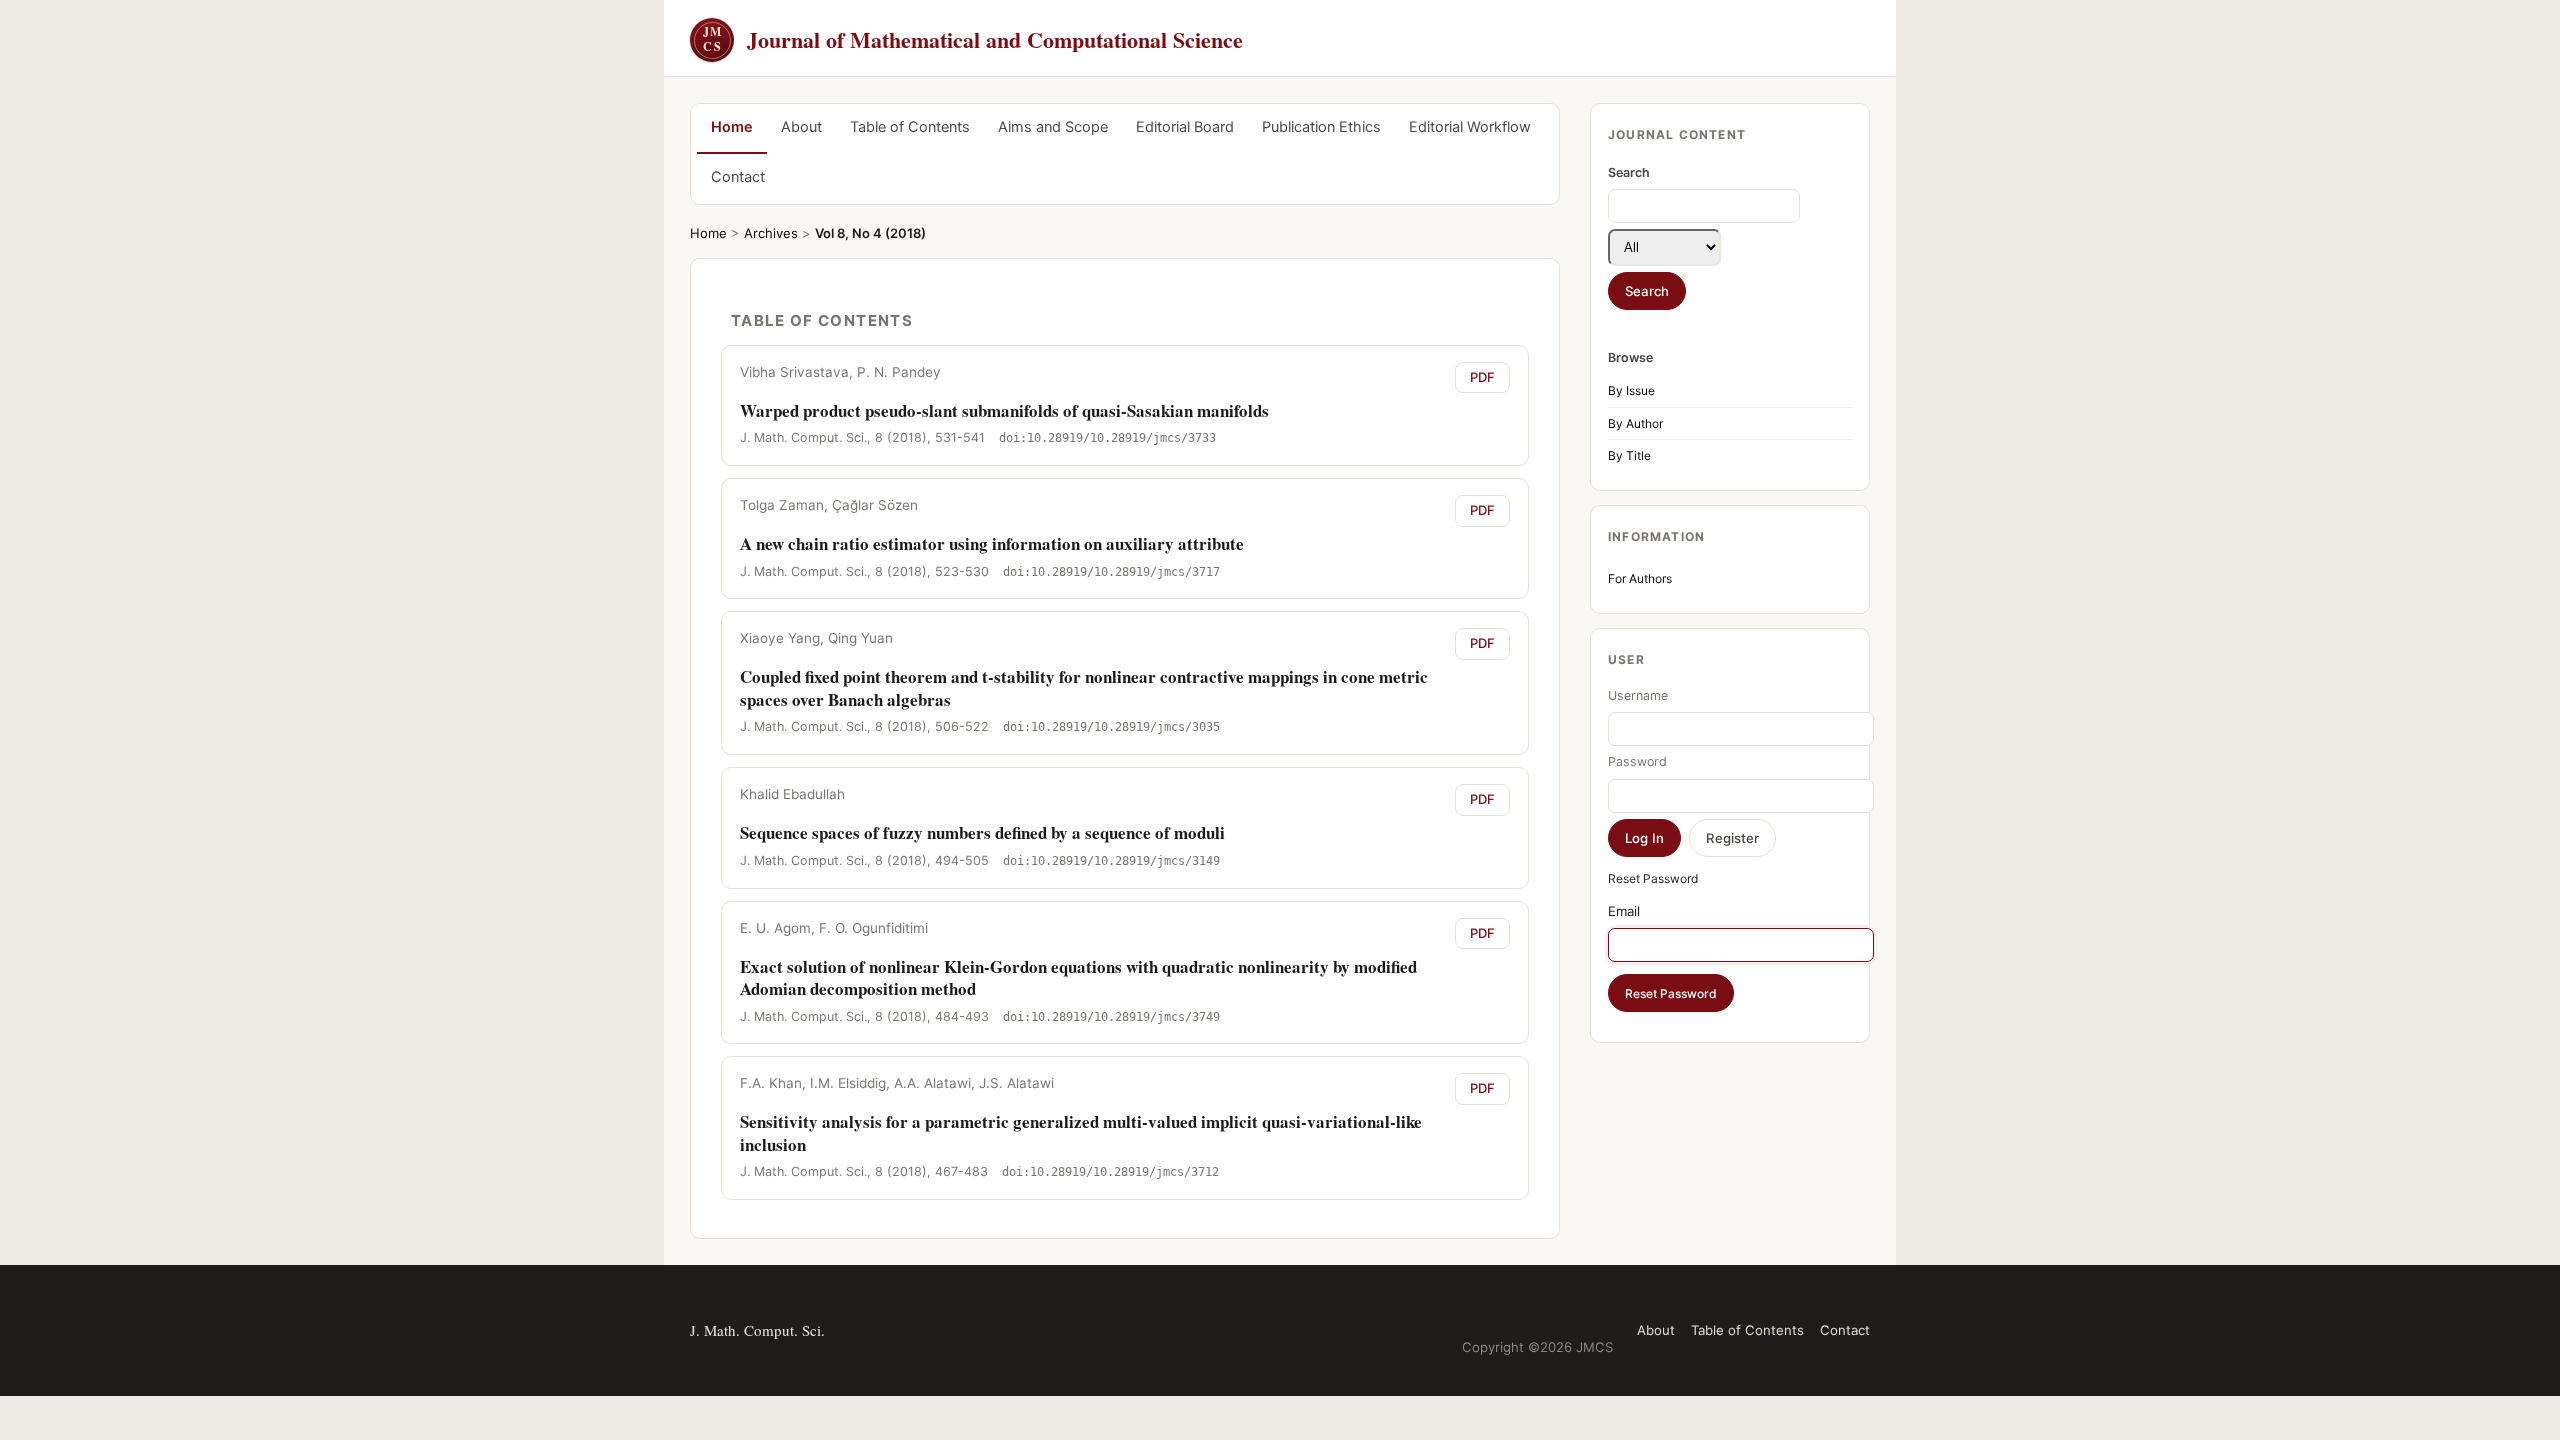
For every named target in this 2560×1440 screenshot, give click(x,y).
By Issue (1631, 390)
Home (732, 127)
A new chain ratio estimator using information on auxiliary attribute (992, 543)
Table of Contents (910, 127)
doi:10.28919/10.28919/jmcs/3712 (1110, 1172)
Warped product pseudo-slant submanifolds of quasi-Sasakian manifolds (1004, 410)
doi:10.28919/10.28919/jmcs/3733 (1107, 438)
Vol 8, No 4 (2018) (870, 233)
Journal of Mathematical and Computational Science (973, 39)
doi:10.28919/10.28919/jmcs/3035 (1111, 727)
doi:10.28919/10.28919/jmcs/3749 (1111, 1017)
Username (1638, 695)
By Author (1635, 423)
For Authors (1640, 578)
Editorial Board (1185, 127)
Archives (771, 233)
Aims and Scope (1053, 127)
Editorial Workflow (1470, 127)
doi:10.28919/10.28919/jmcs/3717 (1111, 572)
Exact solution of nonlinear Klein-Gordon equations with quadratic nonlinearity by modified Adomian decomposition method (1078, 977)
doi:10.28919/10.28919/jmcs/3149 (1111, 861)
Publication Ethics (1321, 127)
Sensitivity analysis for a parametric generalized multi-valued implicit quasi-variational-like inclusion (1081, 1132)
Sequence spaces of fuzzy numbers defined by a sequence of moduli (982, 832)
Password (1637, 761)
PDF (1482, 377)
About (801, 127)
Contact (738, 177)
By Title (1629, 455)
